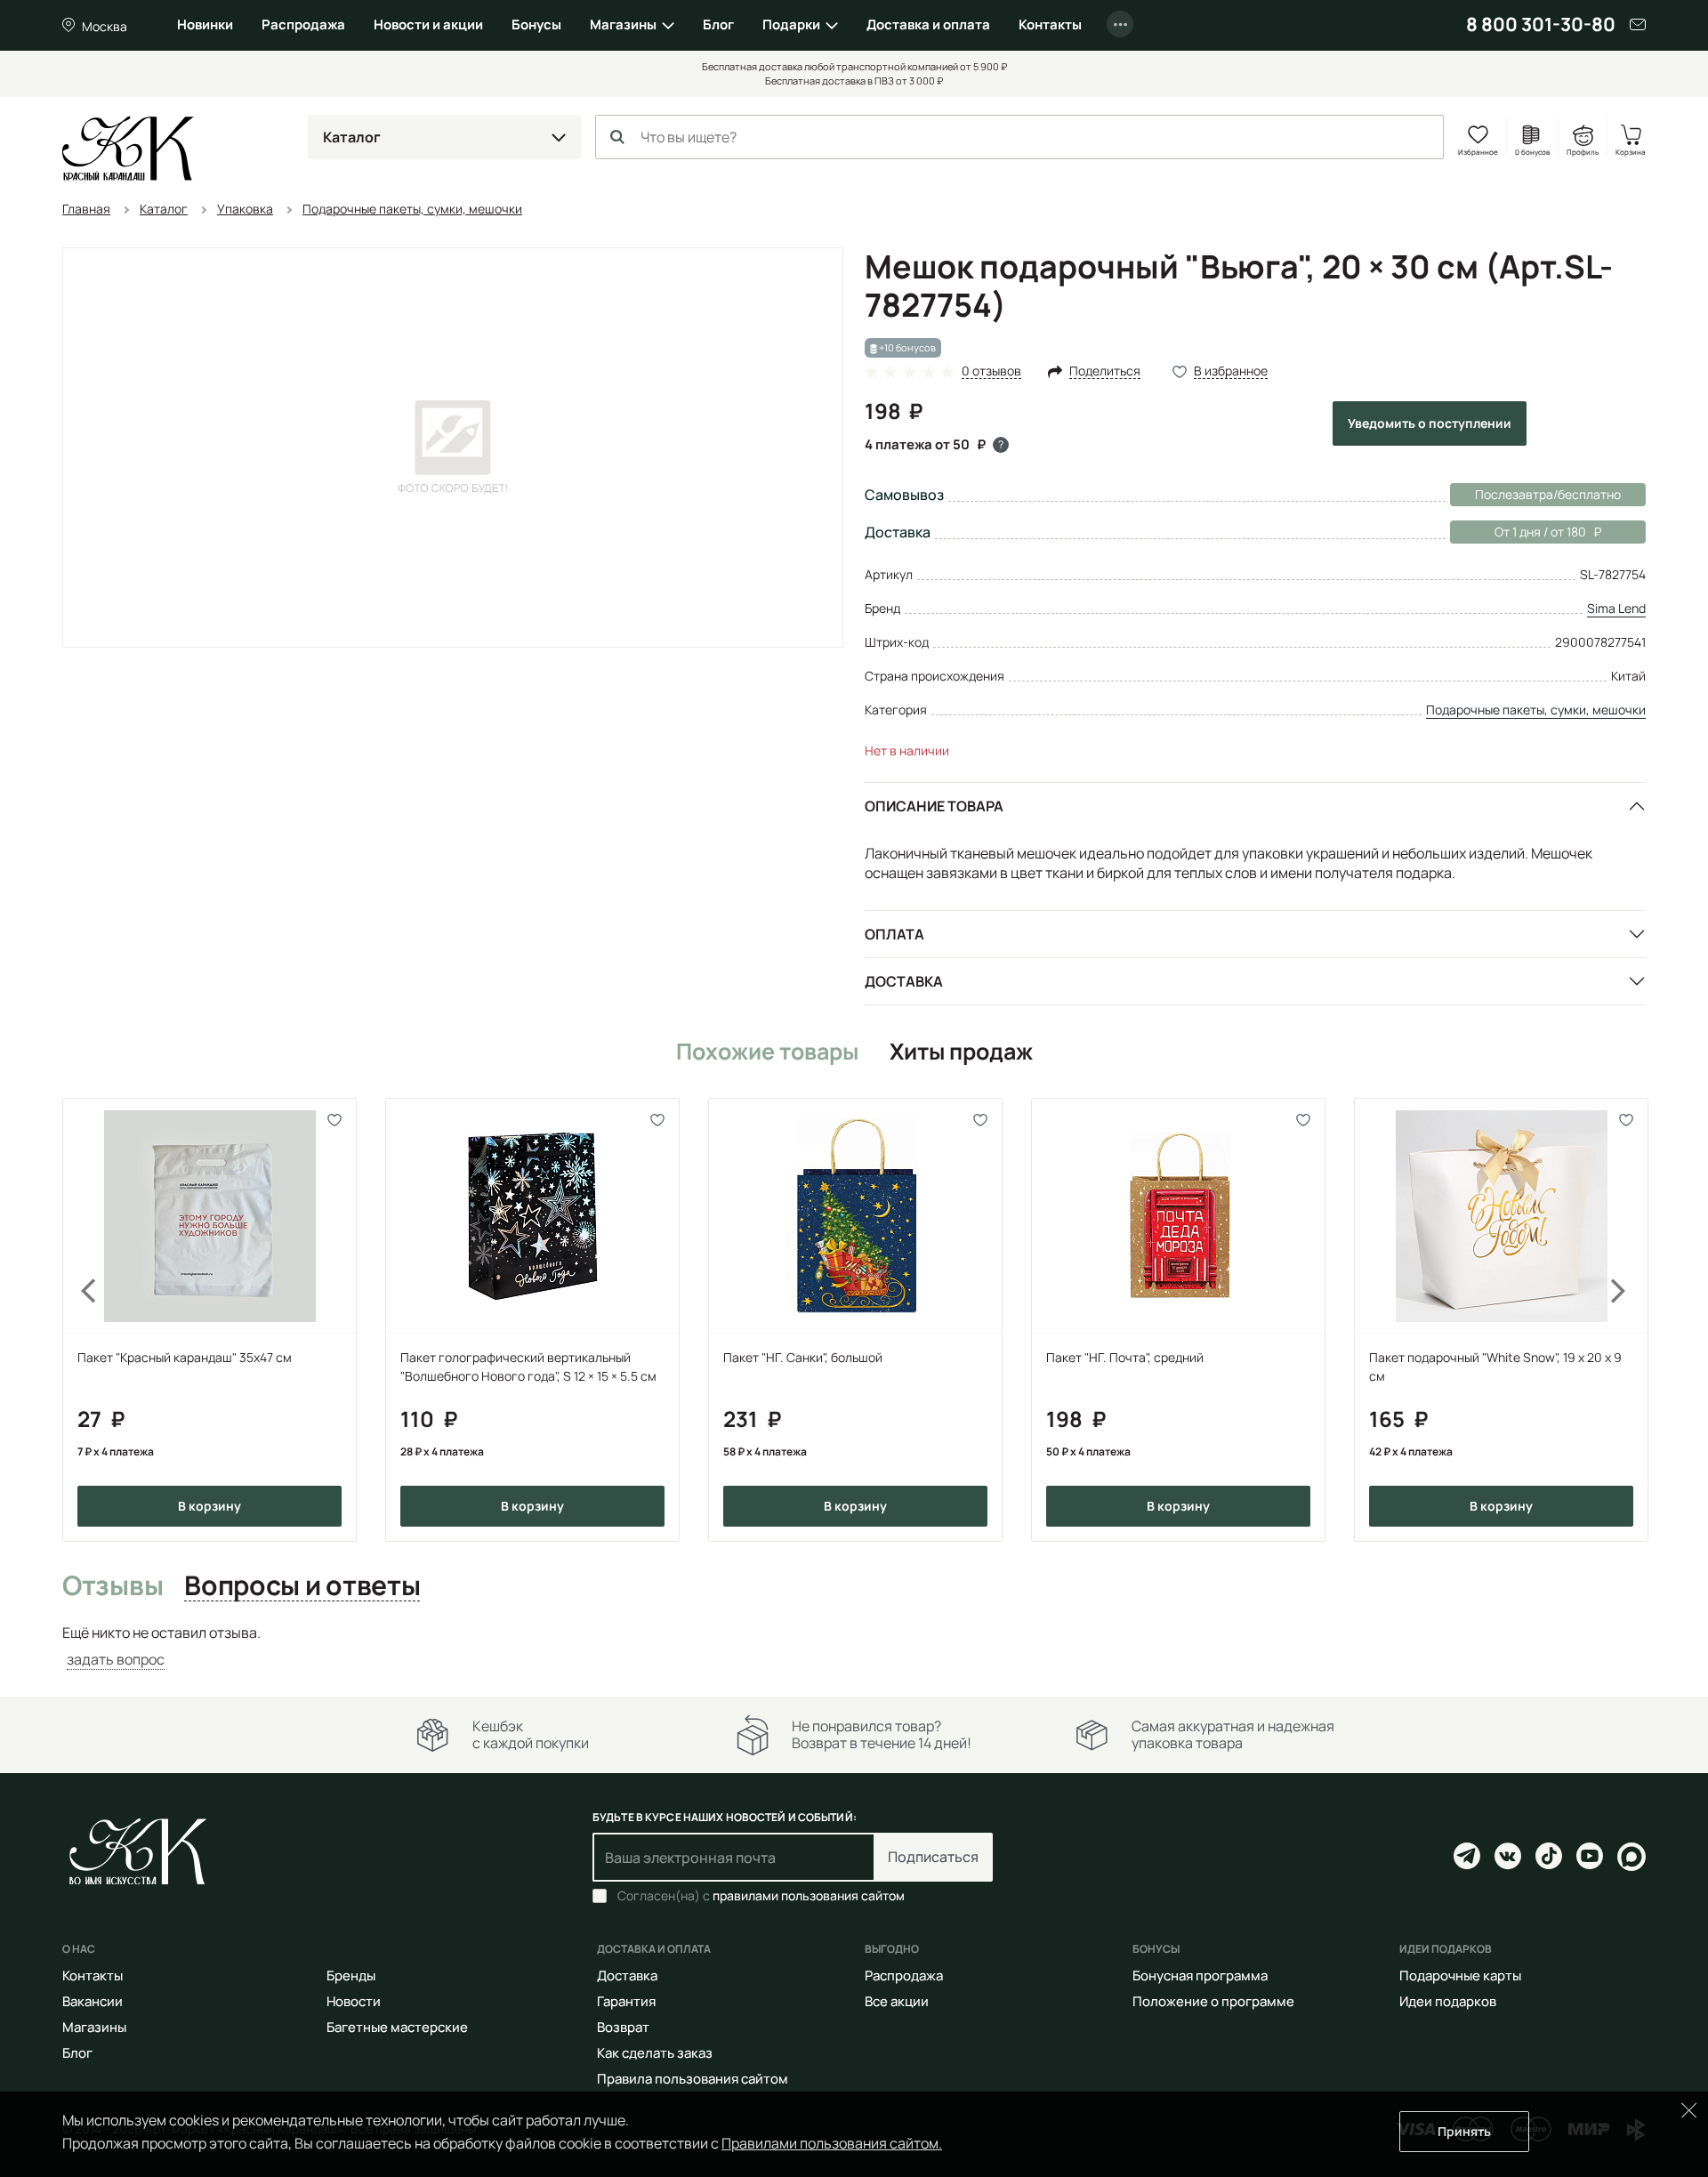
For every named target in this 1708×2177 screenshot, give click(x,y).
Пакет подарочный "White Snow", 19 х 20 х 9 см (1495, 1367)
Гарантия (626, 2001)
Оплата (894, 934)
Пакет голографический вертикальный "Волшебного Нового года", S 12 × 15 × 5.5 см (528, 1367)
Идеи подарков (1448, 2001)
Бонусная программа (1200, 1975)
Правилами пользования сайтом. (832, 2143)
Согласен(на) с (761, 1896)
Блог (718, 24)
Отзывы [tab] (113, 1586)
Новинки (205, 24)
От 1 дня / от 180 (1518, 532)
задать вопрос (116, 1659)
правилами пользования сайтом (809, 1895)
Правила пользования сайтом (693, 2079)
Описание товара (934, 806)
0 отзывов (991, 371)
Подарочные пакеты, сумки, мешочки (1536, 710)
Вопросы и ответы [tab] (302, 1586)
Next (1630, 1320)
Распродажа (303, 24)
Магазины (623, 24)
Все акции (897, 2001)
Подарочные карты (1460, 1975)
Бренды (351, 1975)
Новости (354, 2001)
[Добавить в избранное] (335, 1120)
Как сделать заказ (655, 2053)
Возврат (623, 2027)
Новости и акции (428, 24)
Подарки (791, 24)
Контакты (1050, 24)
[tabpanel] (854, 1646)
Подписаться (933, 1857)
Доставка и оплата (928, 24)
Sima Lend (1616, 608)
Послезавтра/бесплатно (1548, 494)
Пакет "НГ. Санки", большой (803, 1357)
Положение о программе (1213, 2001)
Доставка (904, 981)
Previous (78, 1320)
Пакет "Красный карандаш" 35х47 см (185, 1357)
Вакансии (93, 2001)
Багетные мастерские (397, 2027)
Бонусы (536, 24)
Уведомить (1430, 423)
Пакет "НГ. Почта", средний (1125, 1357)
